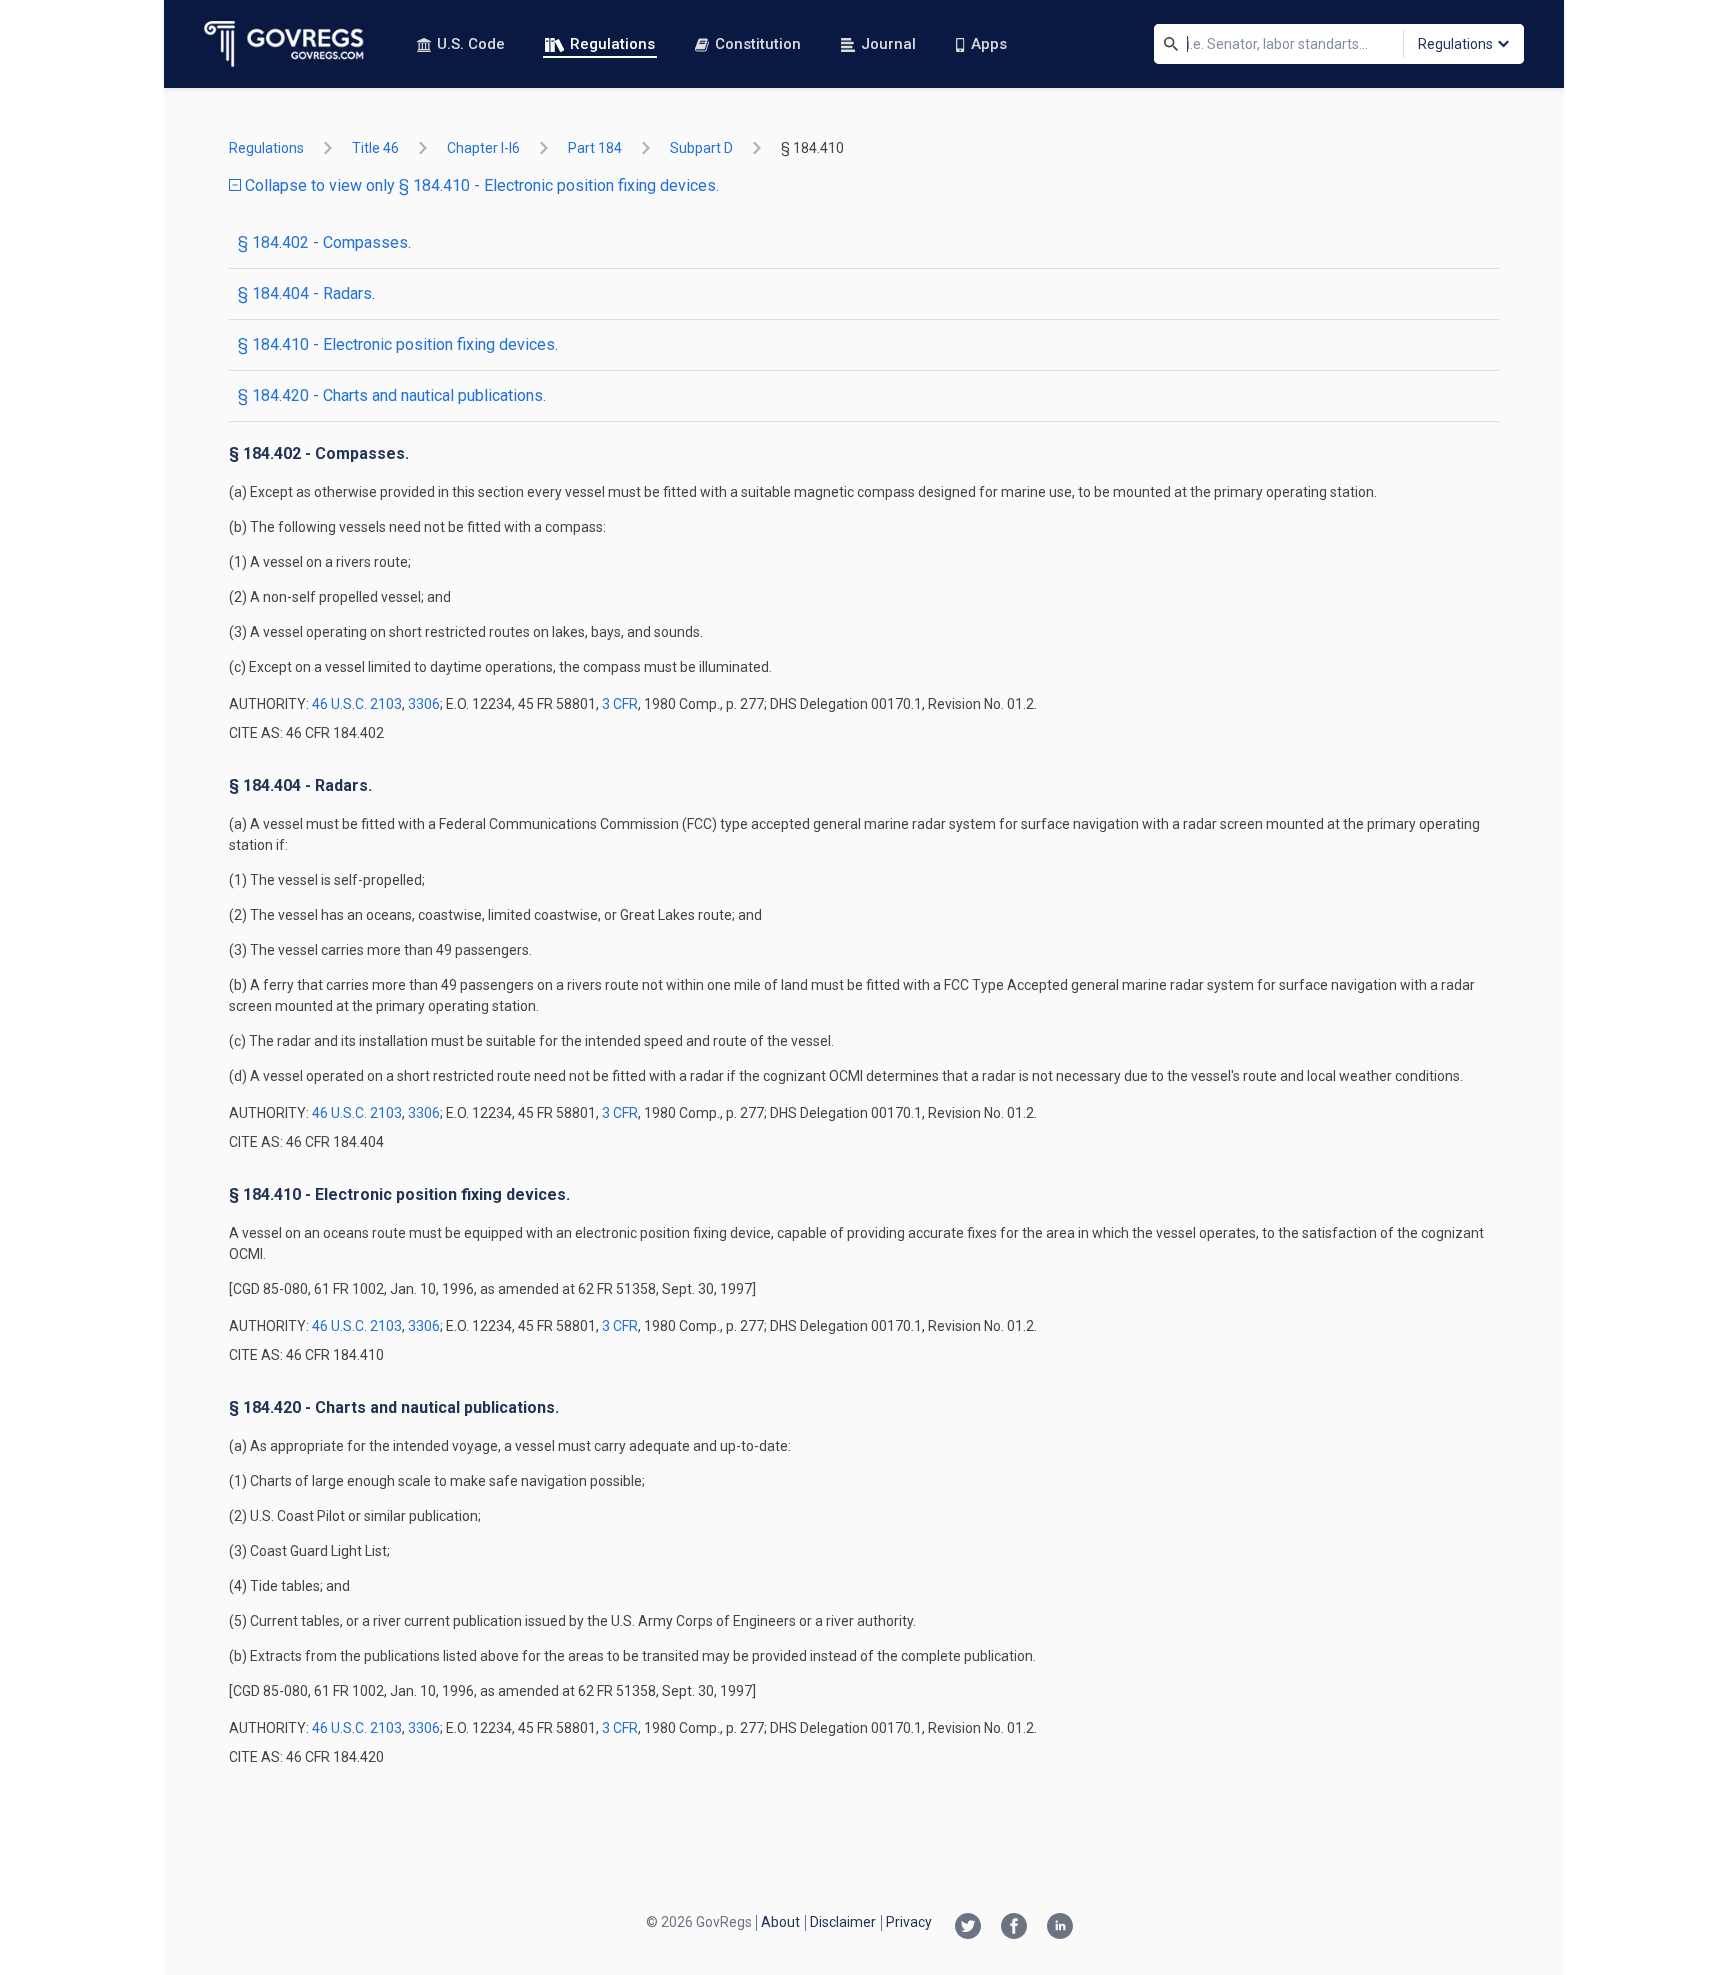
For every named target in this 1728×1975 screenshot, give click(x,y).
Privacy (909, 1922)
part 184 (595, 148)
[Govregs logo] (284, 44)
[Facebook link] (1014, 1928)
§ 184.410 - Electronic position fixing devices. (398, 344)
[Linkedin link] (1060, 1928)
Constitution (758, 44)
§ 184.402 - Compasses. (324, 242)
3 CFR (620, 704)
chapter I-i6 (483, 148)
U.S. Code (471, 44)
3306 (424, 704)
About (780, 1922)
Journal (888, 44)
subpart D (701, 148)
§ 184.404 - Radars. (306, 293)
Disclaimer (843, 1922)
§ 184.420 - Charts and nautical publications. (392, 395)
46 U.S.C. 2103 (357, 704)
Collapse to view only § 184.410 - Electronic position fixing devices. (480, 185)
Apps (989, 44)
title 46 (375, 148)
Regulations (612, 44)
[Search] (1171, 44)
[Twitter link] (968, 1928)
